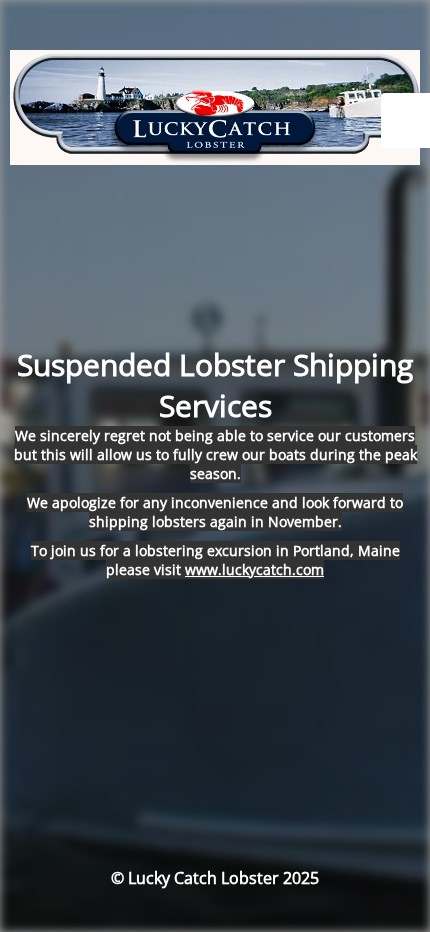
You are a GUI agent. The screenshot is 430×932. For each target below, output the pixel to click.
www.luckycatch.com (254, 569)
